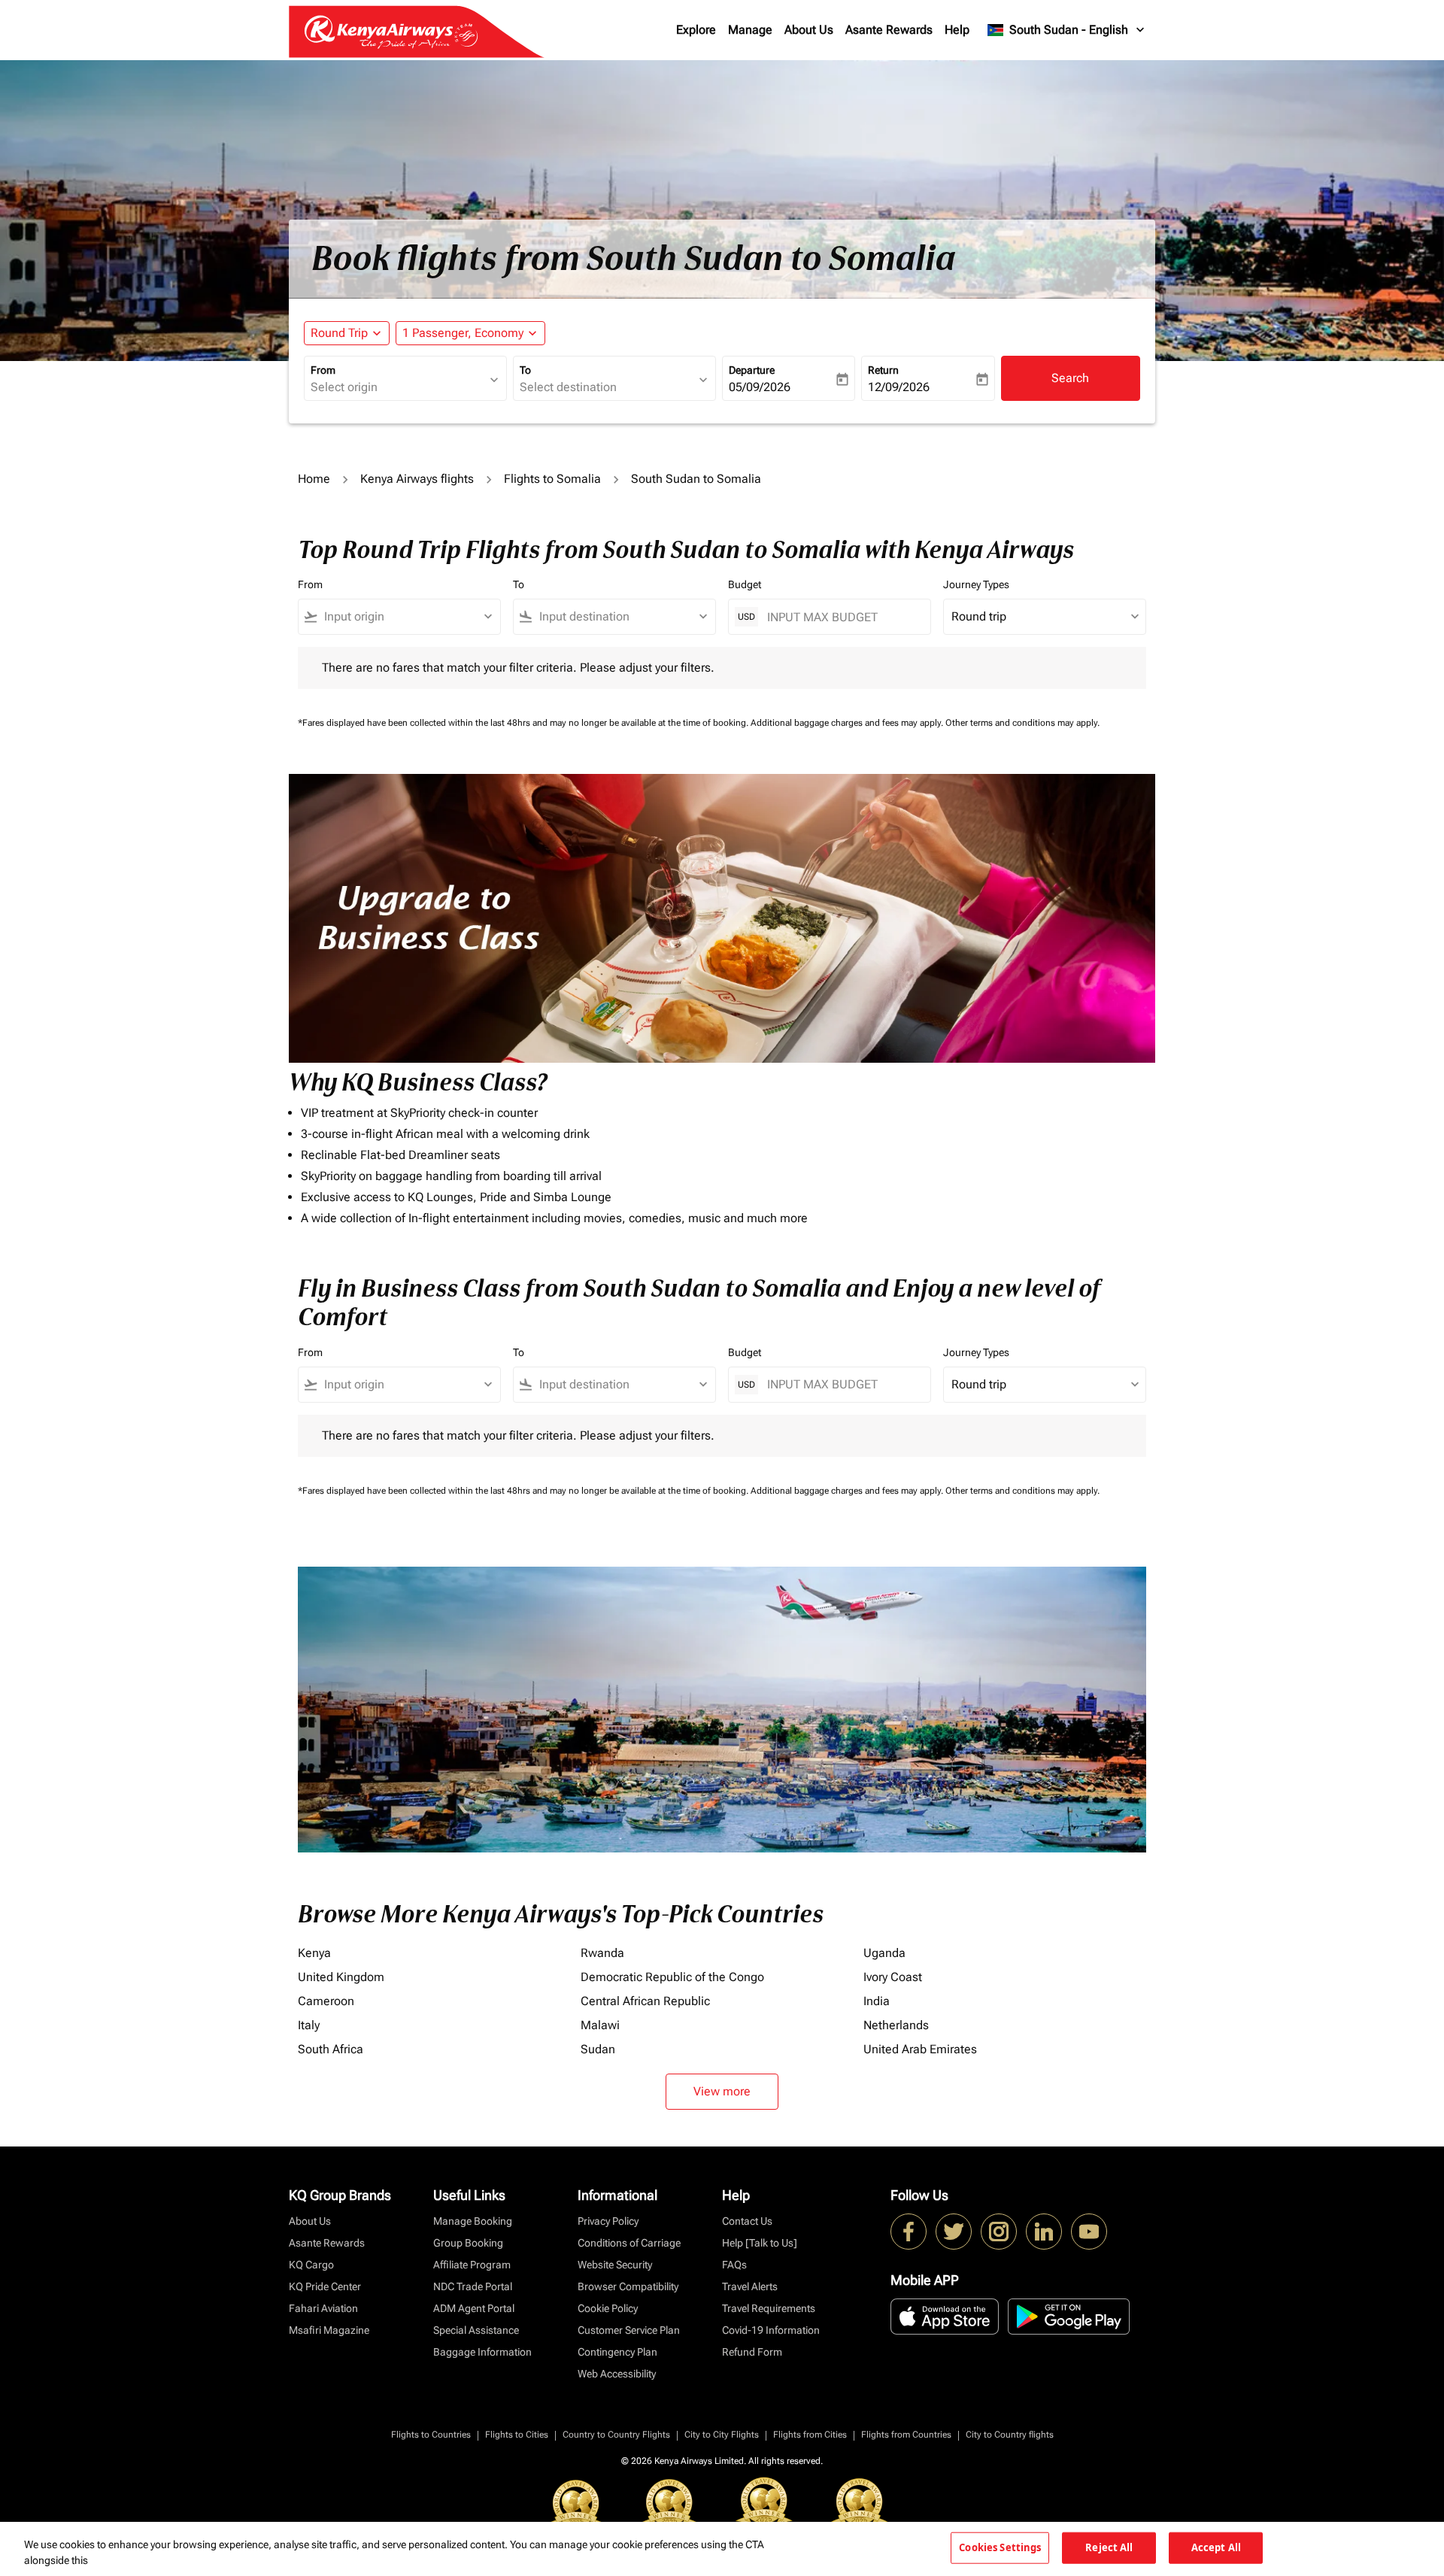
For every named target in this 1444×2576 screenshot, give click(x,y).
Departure (752, 370)
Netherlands (896, 2025)
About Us (809, 30)
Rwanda (602, 1953)
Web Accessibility (617, 2374)
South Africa (331, 2049)
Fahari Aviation (323, 2308)
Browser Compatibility (628, 2286)
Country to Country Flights (616, 2435)
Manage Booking (473, 2221)
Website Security (615, 2265)
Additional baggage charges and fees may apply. (848, 723)
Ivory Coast (893, 1977)
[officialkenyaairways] (999, 2232)
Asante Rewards (889, 30)
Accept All (1216, 2547)
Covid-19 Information (771, 2330)
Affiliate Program (472, 2265)
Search (1070, 378)
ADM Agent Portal (474, 2308)
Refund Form (752, 2352)
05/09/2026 (760, 387)
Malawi (600, 2025)
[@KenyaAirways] (954, 2232)
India (877, 2001)
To (525, 370)
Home (314, 479)
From (323, 370)
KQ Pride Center (325, 2286)
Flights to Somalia (552, 479)
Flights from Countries (906, 2435)
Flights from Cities (810, 2435)
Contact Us (747, 2221)
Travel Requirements (769, 2308)
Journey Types (976, 584)
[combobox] (398, 387)
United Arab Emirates (920, 2049)
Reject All (1109, 2547)
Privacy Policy (608, 2221)
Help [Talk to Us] (760, 2243)
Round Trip (339, 333)
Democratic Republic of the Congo (672, 1977)
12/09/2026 (899, 387)
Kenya (314, 1953)
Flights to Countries (431, 2435)
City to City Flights (722, 2435)
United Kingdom (341, 1977)
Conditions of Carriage (629, 2243)
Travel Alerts (750, 2286)
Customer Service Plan (629, 2330)
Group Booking (468, 2243)
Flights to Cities (517, 2435)
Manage (750, 30)
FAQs (734, 2265)
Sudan (598, 2049)
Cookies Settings (1000, 2547)
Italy (309, 2025)
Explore (696, 30)
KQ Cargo (311, 2265)
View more (722, 2091)
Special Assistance (476, 2330)
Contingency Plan (617, 2352)
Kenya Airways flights (417, 479)
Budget (745, 584)
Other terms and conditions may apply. (1022, 723)
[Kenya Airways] (909, 2232)
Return (883, 370)
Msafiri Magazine (329, 2330)
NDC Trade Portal (473, 2286)
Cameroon (326, 2001)
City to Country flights (1010, 2435)
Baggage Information (482, 2352)
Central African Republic (645, 2001)
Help (957, 30)
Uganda (884, 1953)
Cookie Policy (608, 2308)
